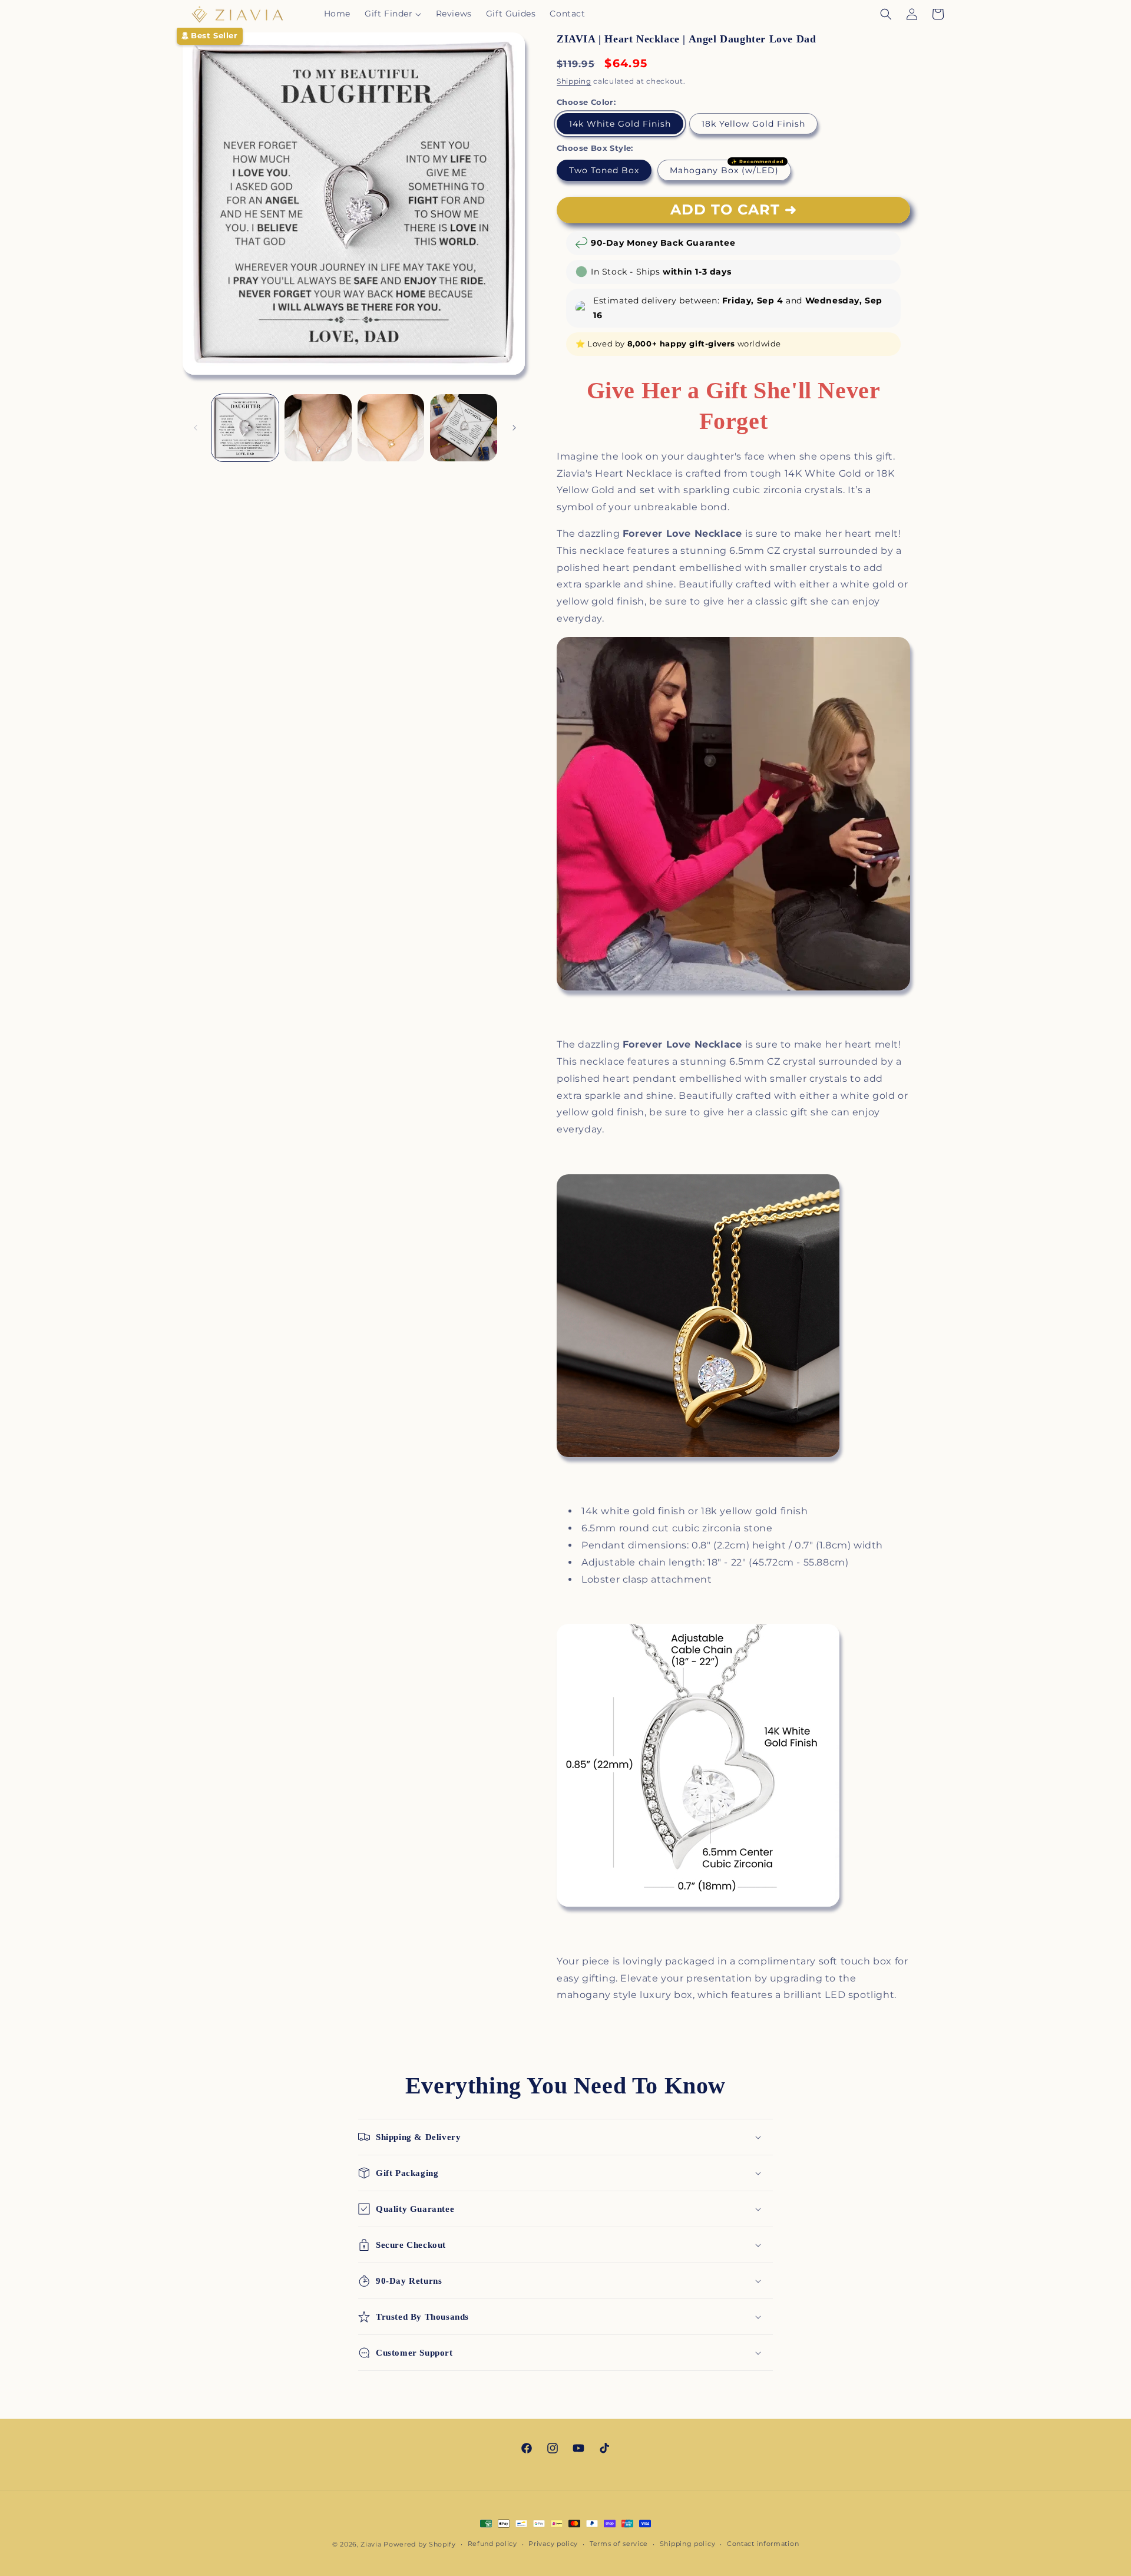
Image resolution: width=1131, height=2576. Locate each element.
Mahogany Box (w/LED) (724, 170)
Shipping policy (688, 2544)
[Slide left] (196, 428)
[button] (393, 14)
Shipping (574, 81)
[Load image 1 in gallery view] (245, 428)
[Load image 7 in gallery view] (464, 428)
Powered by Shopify (420, 2544)
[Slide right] (514, 428)
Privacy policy (553, 2544)
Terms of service (619, 2544)
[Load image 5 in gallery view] (318, 428)
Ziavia (371, 2544)
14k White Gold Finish (620, 124)
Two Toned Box (604, 170)
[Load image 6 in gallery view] (391, 428)
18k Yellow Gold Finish (753, 124)
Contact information (763, 2544)
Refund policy (492, 2544)
